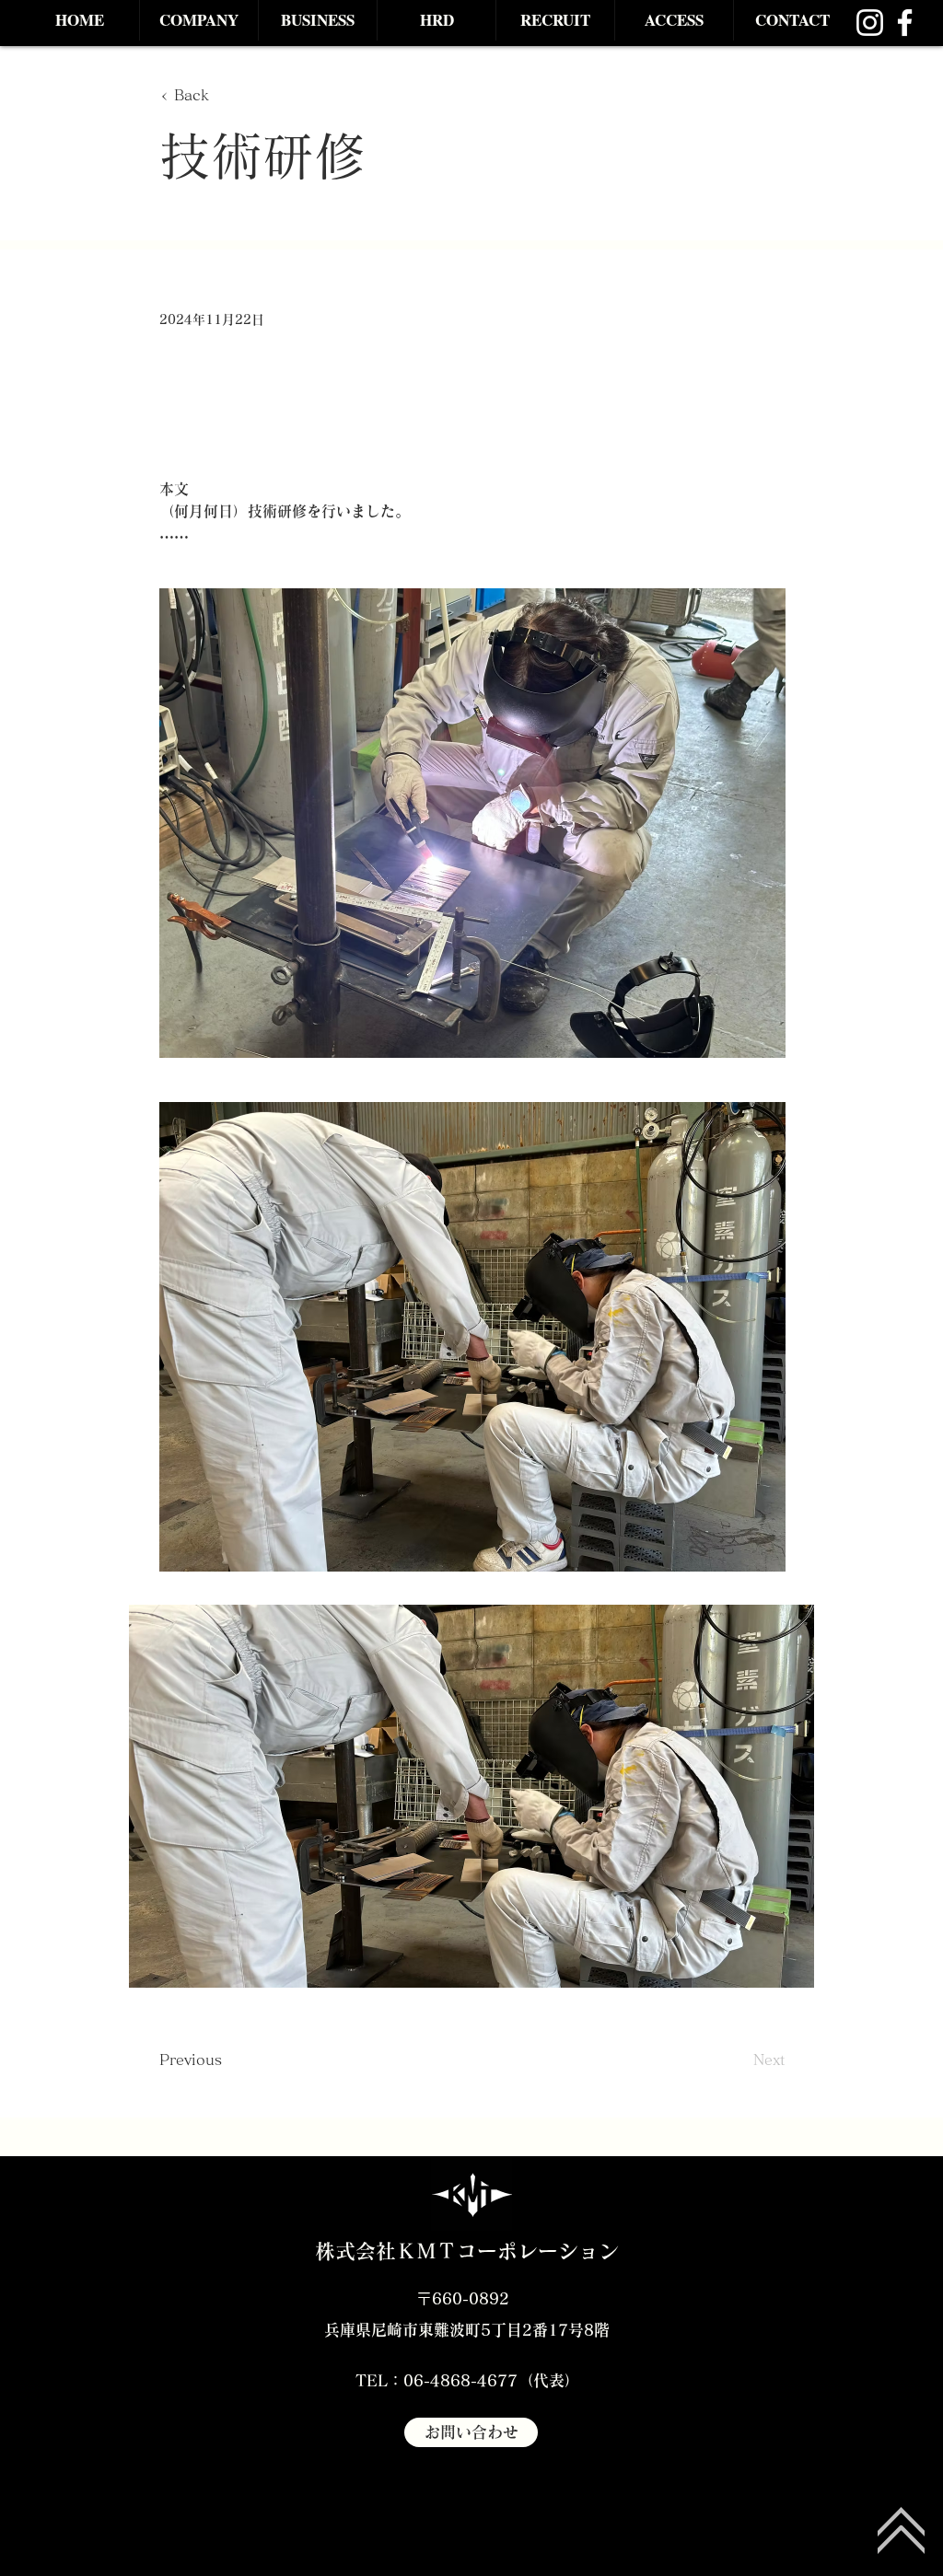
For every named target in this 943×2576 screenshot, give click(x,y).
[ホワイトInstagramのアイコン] (870, 23)
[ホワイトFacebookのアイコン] (905, 23)
